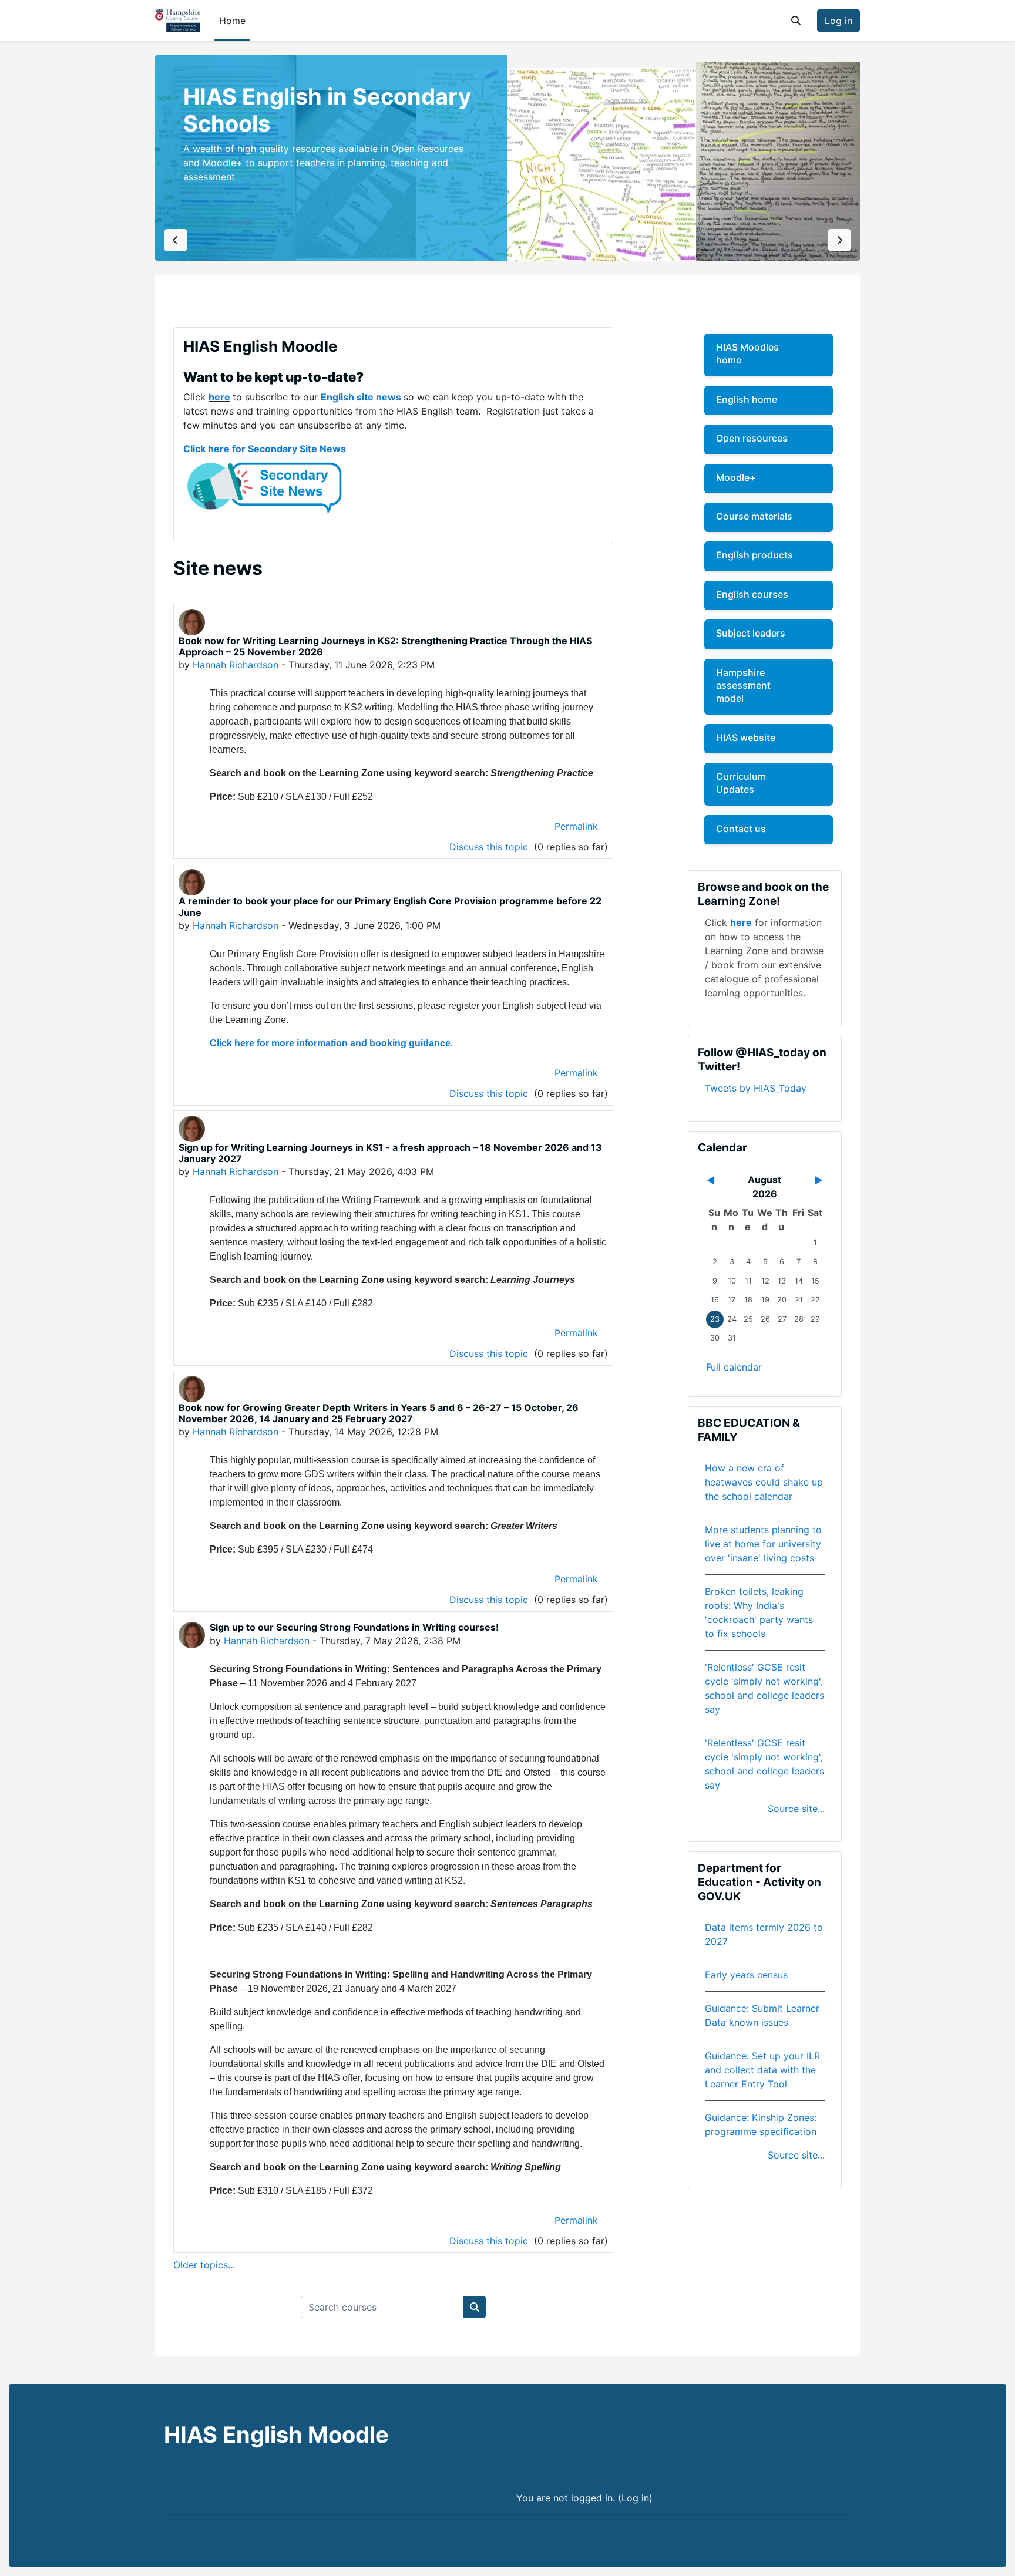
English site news (361, 397)
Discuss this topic (490, 847)
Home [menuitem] (232, 21)
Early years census (746, 1975)
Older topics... (204, 2265)
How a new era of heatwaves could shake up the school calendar (764, 1482)
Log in (838, 21)
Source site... (796, 1809)
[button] (796, 21)
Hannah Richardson (236, 665)
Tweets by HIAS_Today (756, 1088)
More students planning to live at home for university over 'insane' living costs (763, 1544)
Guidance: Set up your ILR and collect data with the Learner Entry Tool (762, 2070)
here (219, 397)
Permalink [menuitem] (576, 826)
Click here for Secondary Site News (265, 449)
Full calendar (734, 1367)
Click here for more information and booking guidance (330, 1043)
